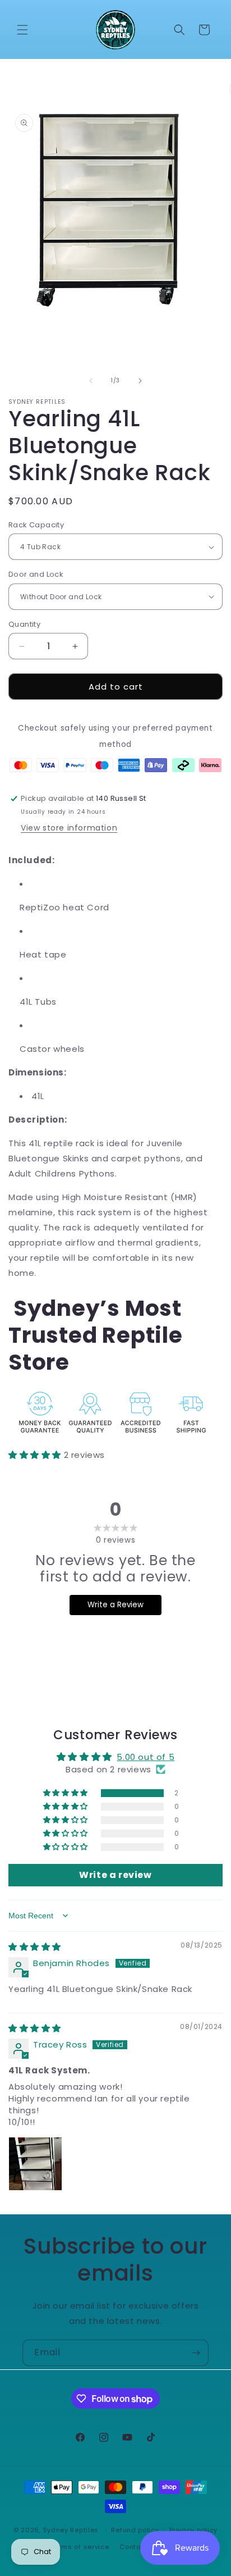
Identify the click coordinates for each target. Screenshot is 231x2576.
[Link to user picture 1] (35, 2164)
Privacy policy (193, 2530)
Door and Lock (36, 574)
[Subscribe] (196, 2353)
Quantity (24, 624)
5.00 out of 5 (145, 1757)
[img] (35, 1947)
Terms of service (80, 2547)
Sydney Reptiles (72, 2529)
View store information (69, 828)
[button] (22, 30)
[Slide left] (91, 381)
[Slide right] (140, 381)
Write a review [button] (115, 1875)
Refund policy (135, 2530)
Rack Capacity (36, 525)
